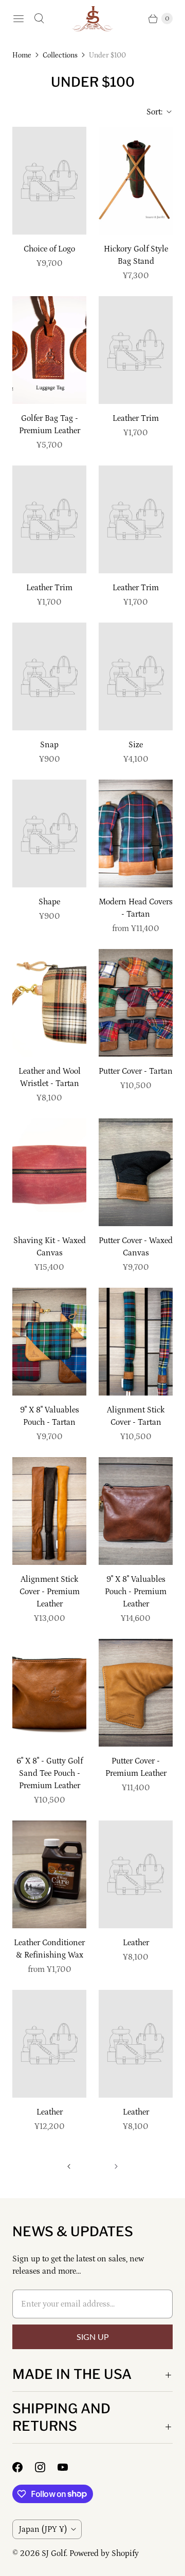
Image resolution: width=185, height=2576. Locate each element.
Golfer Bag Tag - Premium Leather (50, 424)
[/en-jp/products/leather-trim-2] (49, 519)
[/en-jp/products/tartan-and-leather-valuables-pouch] (49, 1342)
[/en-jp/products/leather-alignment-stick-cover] (49, 1511)
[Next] (116, 2166)
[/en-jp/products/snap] (49, 676)
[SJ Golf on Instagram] (46, 2467)
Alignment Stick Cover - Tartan (136, 1416)
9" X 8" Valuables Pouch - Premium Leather (136, 1592)
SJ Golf (54, 2553)
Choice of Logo (49, 249)
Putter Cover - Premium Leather (136, 1767)
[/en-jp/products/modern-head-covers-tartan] (136, 834)
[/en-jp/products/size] (136, 676)
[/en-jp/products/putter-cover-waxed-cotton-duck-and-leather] (136, 1172)
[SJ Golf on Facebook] (24, 2467)
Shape (49, 902)
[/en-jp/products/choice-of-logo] (49, 181)
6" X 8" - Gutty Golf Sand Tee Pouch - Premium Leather (50, 1773)
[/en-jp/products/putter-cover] (136, 1003)
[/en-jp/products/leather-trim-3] (136, 350)
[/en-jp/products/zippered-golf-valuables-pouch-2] (136, 1511)
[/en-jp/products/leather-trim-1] (136, 519)
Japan (43, 2529)
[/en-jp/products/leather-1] (49, 2044)
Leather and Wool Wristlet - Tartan (50, 1077)
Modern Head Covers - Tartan (136, 908)
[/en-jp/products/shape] (49, 834)
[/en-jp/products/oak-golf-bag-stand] (136, 181)
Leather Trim (136, 418)
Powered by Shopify (104, 2553)
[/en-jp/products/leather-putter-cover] (136, 1693)
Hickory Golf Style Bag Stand (136, 255)
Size (136, 745)
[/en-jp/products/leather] (136, 1874)
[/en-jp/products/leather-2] (136, 2044)
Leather (136, 1943)
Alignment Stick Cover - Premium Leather (50, 1592)
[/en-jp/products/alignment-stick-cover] (136, 1342)
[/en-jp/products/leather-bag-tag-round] (49, 350)
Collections (60, 55)
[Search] (39, 18)
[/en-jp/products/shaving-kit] (49, 1172)
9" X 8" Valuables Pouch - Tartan (50, 1416)
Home (22, 55)
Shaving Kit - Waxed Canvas (50, 1247)
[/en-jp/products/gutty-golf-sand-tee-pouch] (49, 1693)
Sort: (151, 112)
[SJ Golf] (92, 19)
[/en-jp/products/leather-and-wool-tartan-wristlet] (49, 1003)
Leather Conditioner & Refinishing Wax (49, 1949)
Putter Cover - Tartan (136, 1071)
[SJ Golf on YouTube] (69, 2467)
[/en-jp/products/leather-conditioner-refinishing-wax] (49, 1874)
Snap (49, 745)
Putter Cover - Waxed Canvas (136, 1247)
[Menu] (18, 18)
